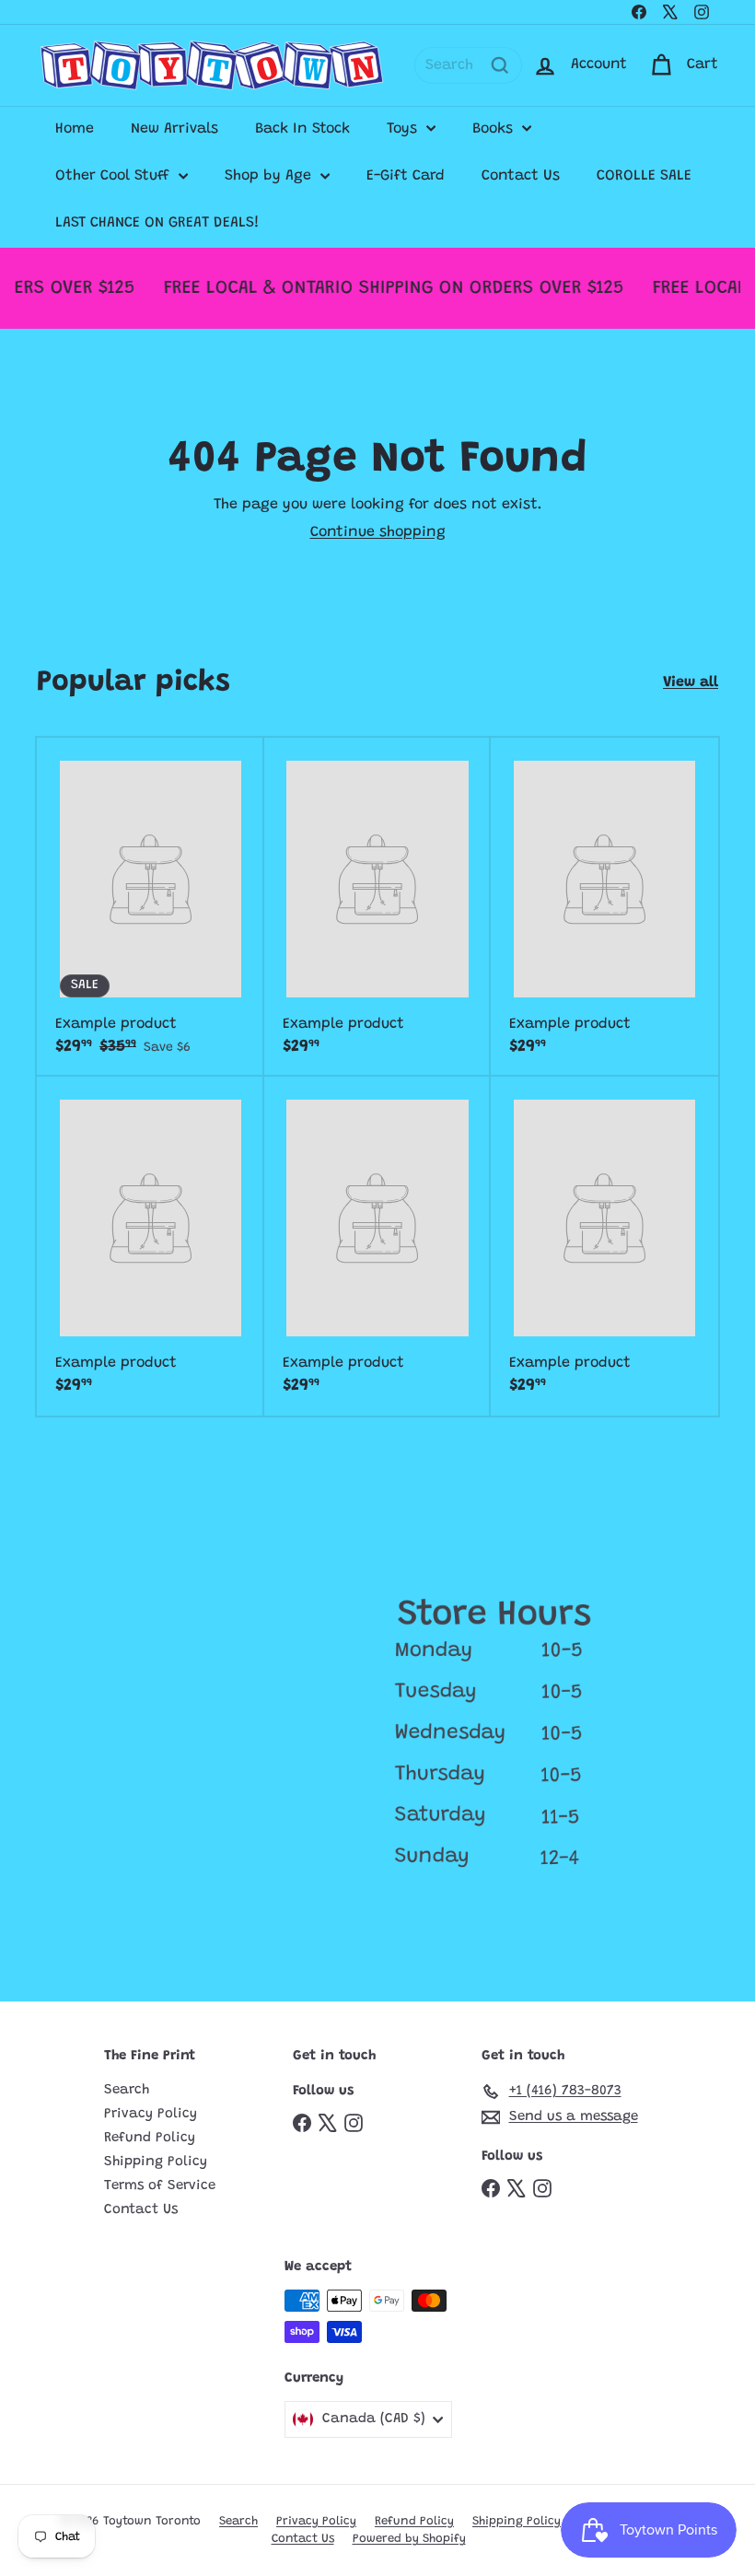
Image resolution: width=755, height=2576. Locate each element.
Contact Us (521, 176)
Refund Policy (150, 2138)
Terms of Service (160, 2186)
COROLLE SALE (644, 176)
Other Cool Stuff (115, 176)
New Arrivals (174, 129)
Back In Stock (302, 129)
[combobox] (468, 65)
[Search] (500, 65)
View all (691, 682)
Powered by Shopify (409, 2539)
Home (75, 129)
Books (495, 129)
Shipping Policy (156, 2162)
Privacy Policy (151, 2114)
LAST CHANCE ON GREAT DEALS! (157, 223)
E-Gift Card (406, 176)
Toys (404, 129)
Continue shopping (378, 532)
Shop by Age (270, 176)
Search (127, 2090)
